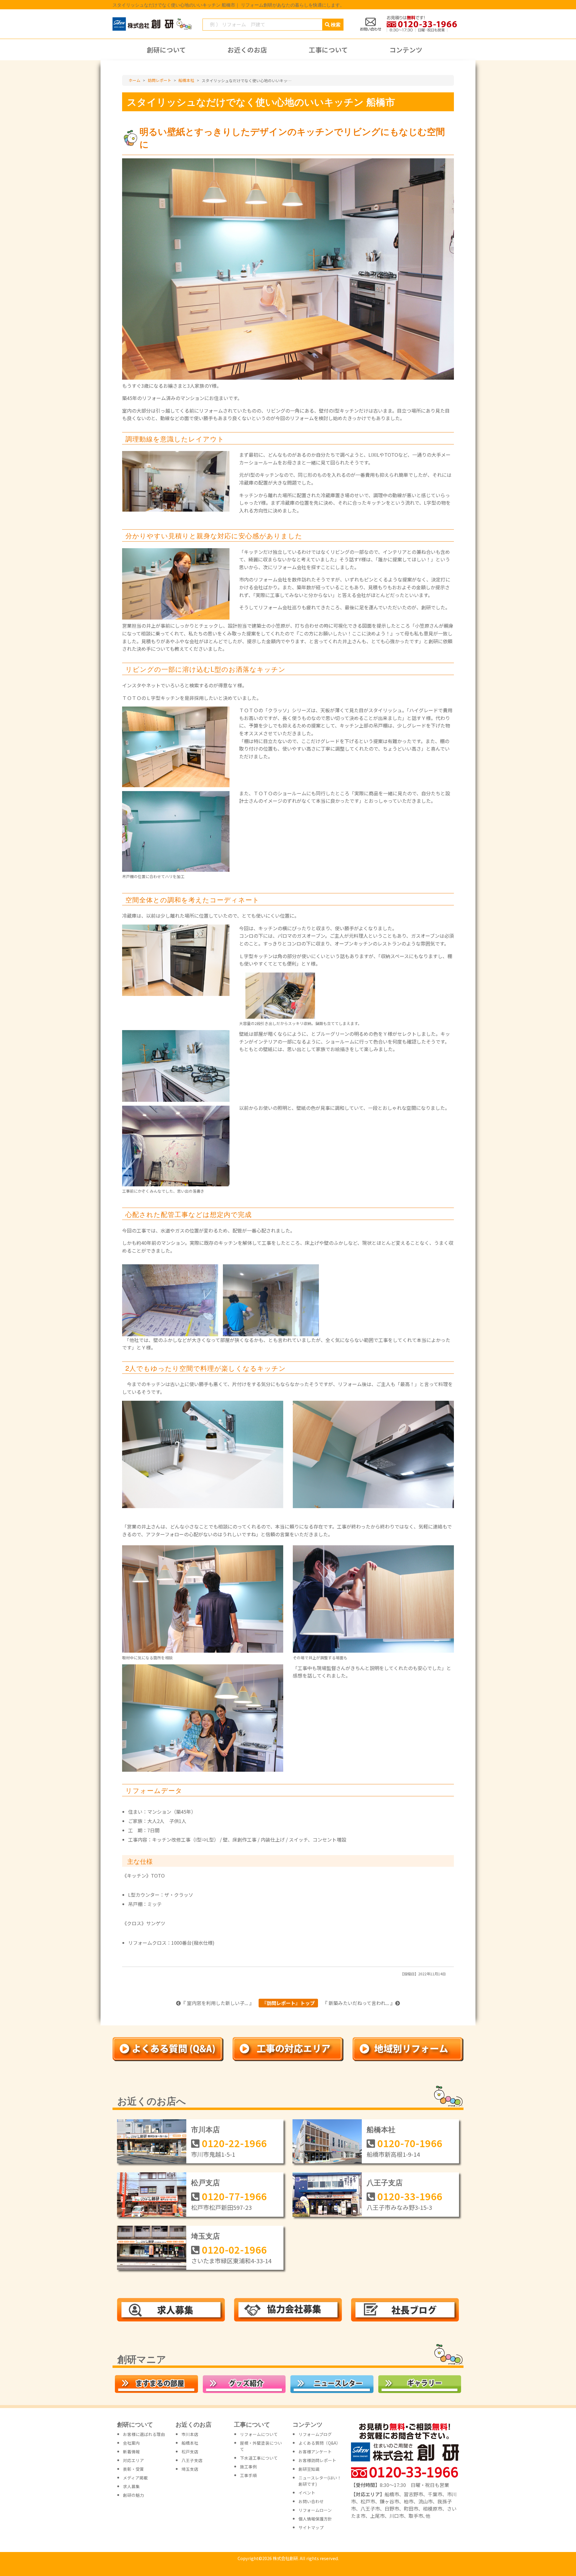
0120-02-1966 (234, 2249)
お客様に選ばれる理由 (144, 2434)
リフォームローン (315, 2510)
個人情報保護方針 (315, 2519)
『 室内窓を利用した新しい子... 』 (217, 2003)
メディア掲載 (135, 2478)
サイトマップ (311, 2527)
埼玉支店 (205, 2236)
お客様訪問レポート (317, 2460)
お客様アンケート (315, 2452)
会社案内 (131, 2443)
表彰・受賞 (133, 2469)
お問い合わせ (311, 2501)
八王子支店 (385, 2182)
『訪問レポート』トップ (288, 2003)
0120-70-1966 (410, 2143)
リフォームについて (259, 2434)
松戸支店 (205, 2182)
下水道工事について (259, 2458)
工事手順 (248, 2475)
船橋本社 (381, 2129)
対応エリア (133, 2460)
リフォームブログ (315, 2434)
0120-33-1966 (410, 2196)
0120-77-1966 (234, 2196)
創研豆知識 (309, 2469)
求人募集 (131, 2486)
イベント (307, 2493)
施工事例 (248, 2467)
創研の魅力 (133, 2495)
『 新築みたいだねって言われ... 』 (359, 2003)
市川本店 (205, 2129)
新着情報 (131, 2452)
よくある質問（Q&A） (319, 2443)
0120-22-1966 (234, 2143)
